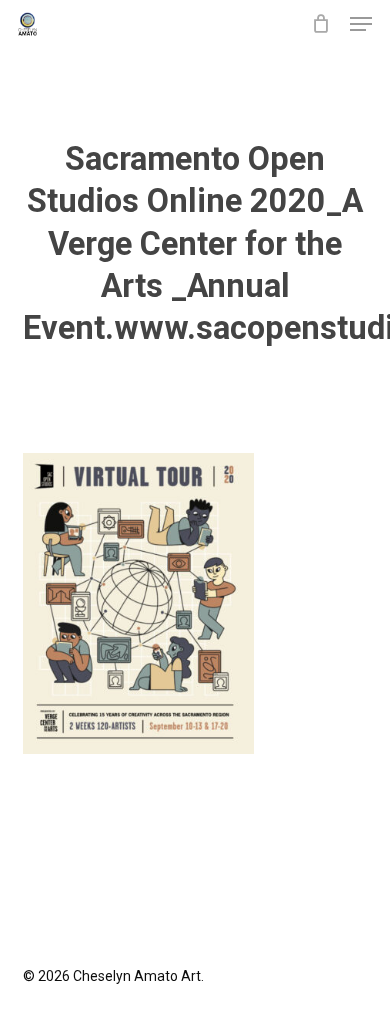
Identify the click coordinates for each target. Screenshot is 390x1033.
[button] (361, 24)
